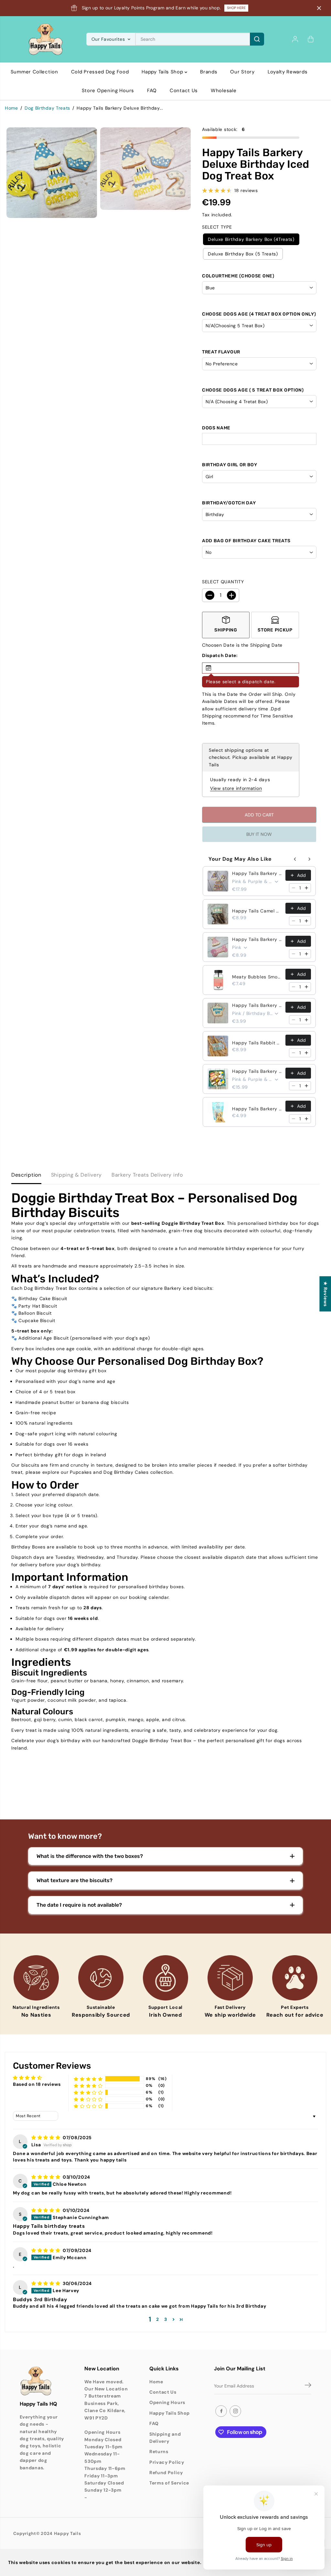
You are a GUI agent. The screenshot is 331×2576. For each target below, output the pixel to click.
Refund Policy (166, 2473)
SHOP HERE (236, 8)
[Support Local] (165, 1978)
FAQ (152, 91)
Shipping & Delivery (76, 1175)
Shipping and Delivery (165, 2438)
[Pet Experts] (295, 1978)
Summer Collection (34, 72)
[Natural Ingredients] (36, 1978)
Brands (209, 72)
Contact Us (184, 91)
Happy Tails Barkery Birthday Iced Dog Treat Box (257, 939)
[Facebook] (221, 2411)
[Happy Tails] (46, 39)
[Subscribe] (308, 2386)
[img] (46, 2138)
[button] (251, 668)
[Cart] (311, 39)
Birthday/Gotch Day (229, 503)
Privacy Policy (167, 2462)
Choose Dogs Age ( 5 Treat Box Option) (253, 390)
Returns (159, 2452)
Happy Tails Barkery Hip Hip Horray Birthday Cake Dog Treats (257, 1109)
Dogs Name (216, 428)
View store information (236, 788)
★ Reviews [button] (326, 1294)
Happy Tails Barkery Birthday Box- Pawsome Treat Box (257, 1071)
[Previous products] (295, 859)
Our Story (242, 72)
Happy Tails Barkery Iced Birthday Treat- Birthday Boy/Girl (257, 1005)
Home (11, 108)
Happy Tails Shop (163, 72)
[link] (42, 2381)
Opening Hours (167, 2402)
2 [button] (158, 2319)
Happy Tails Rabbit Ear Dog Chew (257, 1043)
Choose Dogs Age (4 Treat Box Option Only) (259, 314)
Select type (217, 227)
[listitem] (226, 625)
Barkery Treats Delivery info (147, 1175)
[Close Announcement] (319, 8)
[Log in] (295, 39)
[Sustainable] (101, 1978)
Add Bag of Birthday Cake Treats (246, 541)
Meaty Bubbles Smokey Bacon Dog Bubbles (257, 977)
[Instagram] (235, 2411)
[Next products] (309, 859)
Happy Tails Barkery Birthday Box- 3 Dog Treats (257, 873)
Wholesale (224, 91)
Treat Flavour (221, 352)
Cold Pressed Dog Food (100, 72)
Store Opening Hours (108, 91)
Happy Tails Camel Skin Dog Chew (257, 911)
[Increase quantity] (306, 888)
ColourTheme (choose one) (238, 276)
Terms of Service (169, 2483)
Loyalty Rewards (288, 72)
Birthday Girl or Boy (230, 465)
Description (26, 1175)
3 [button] (166, 2319)
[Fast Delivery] (230, 1978)
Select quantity (223, 582)
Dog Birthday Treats (47, 108)
